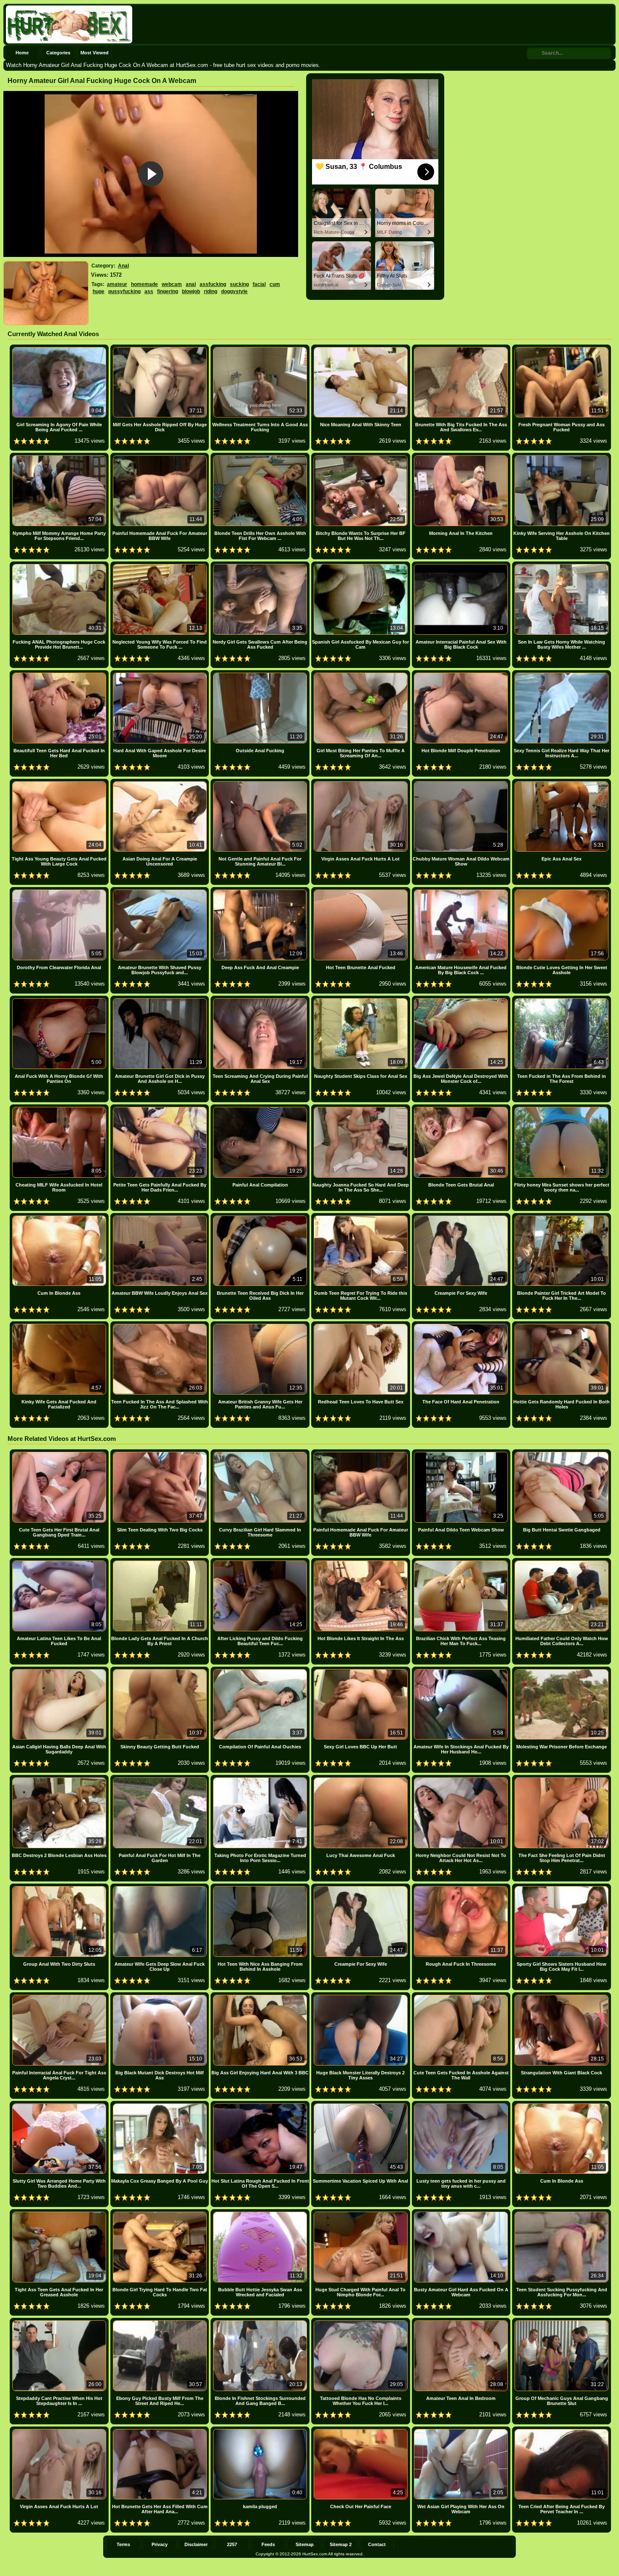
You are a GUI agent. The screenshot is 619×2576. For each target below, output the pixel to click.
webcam (172, 284)
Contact (377, 2544)
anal (191, 284)
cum (275, 284)
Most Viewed (95, 53)
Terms (123, 2544)
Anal (123, 266)
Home (22, 53)
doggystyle (234, 291)
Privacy (160, 2544)
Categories (58, 53)
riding (211, 291)
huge (99, 291)
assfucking (213, 284)
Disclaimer (196, 2544)
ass (149, 291)
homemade (144, 284)
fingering (168, 291)
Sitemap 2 (341, 2544)
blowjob (191, 291)
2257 (232, 2544)
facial (259, 284)
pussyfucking (124, 291)
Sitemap (305, 2544)
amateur (117, 284)
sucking (239, 284)
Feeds (268, 2544)
